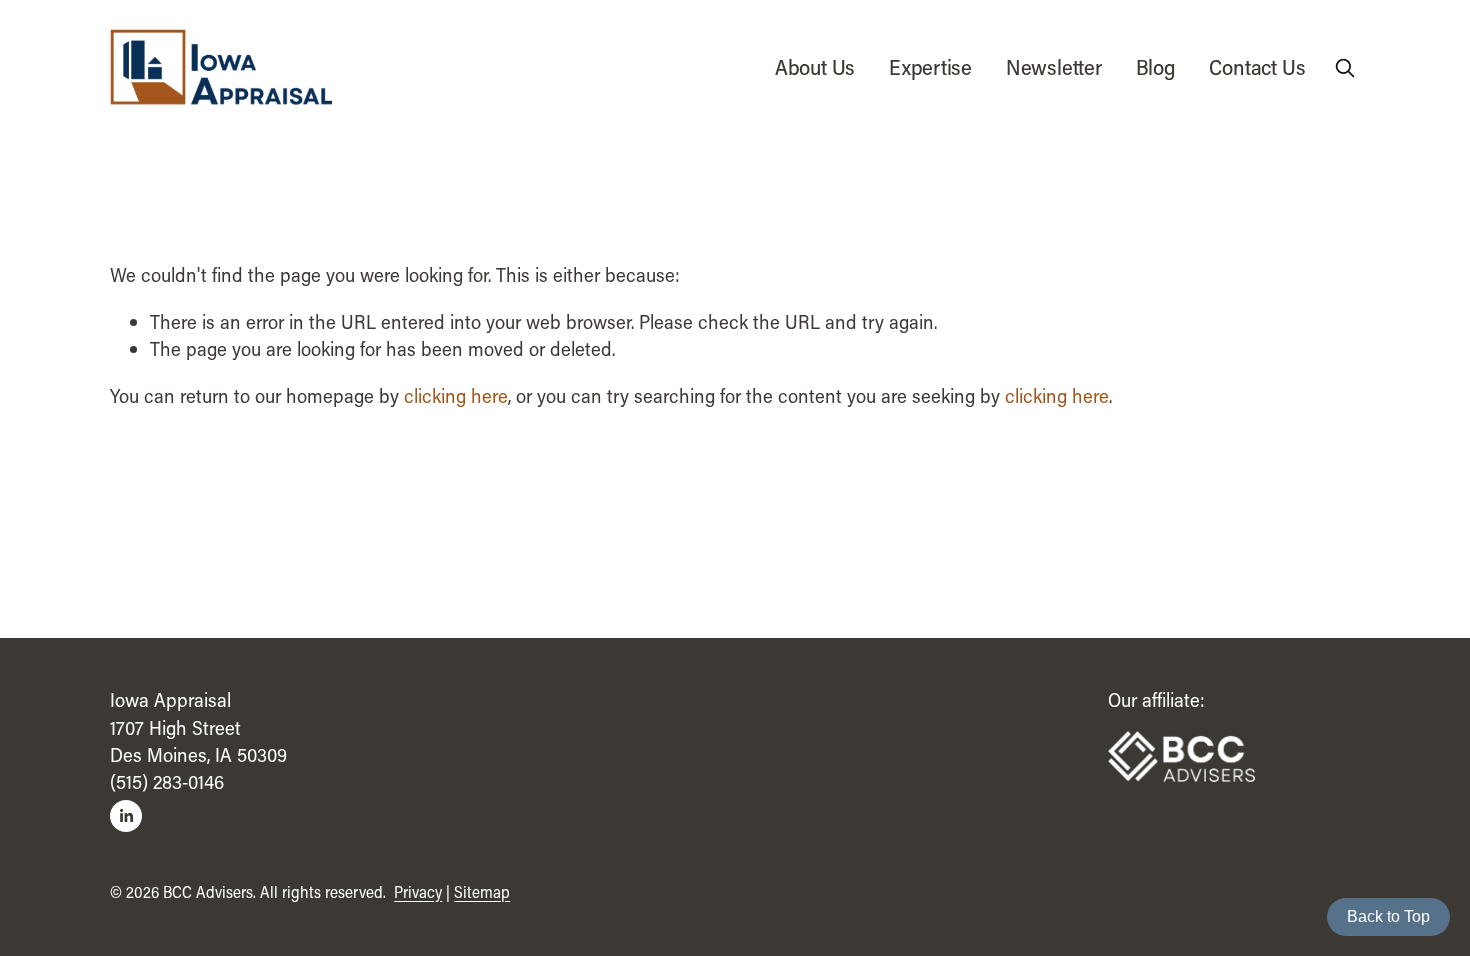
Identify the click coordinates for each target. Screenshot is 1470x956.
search (1347, 70)
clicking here (456, 395)
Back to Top (1388, 916)
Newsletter (1054, 67)
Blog (1156, 67)
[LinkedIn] (126, 816)
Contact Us (1257, 67)
